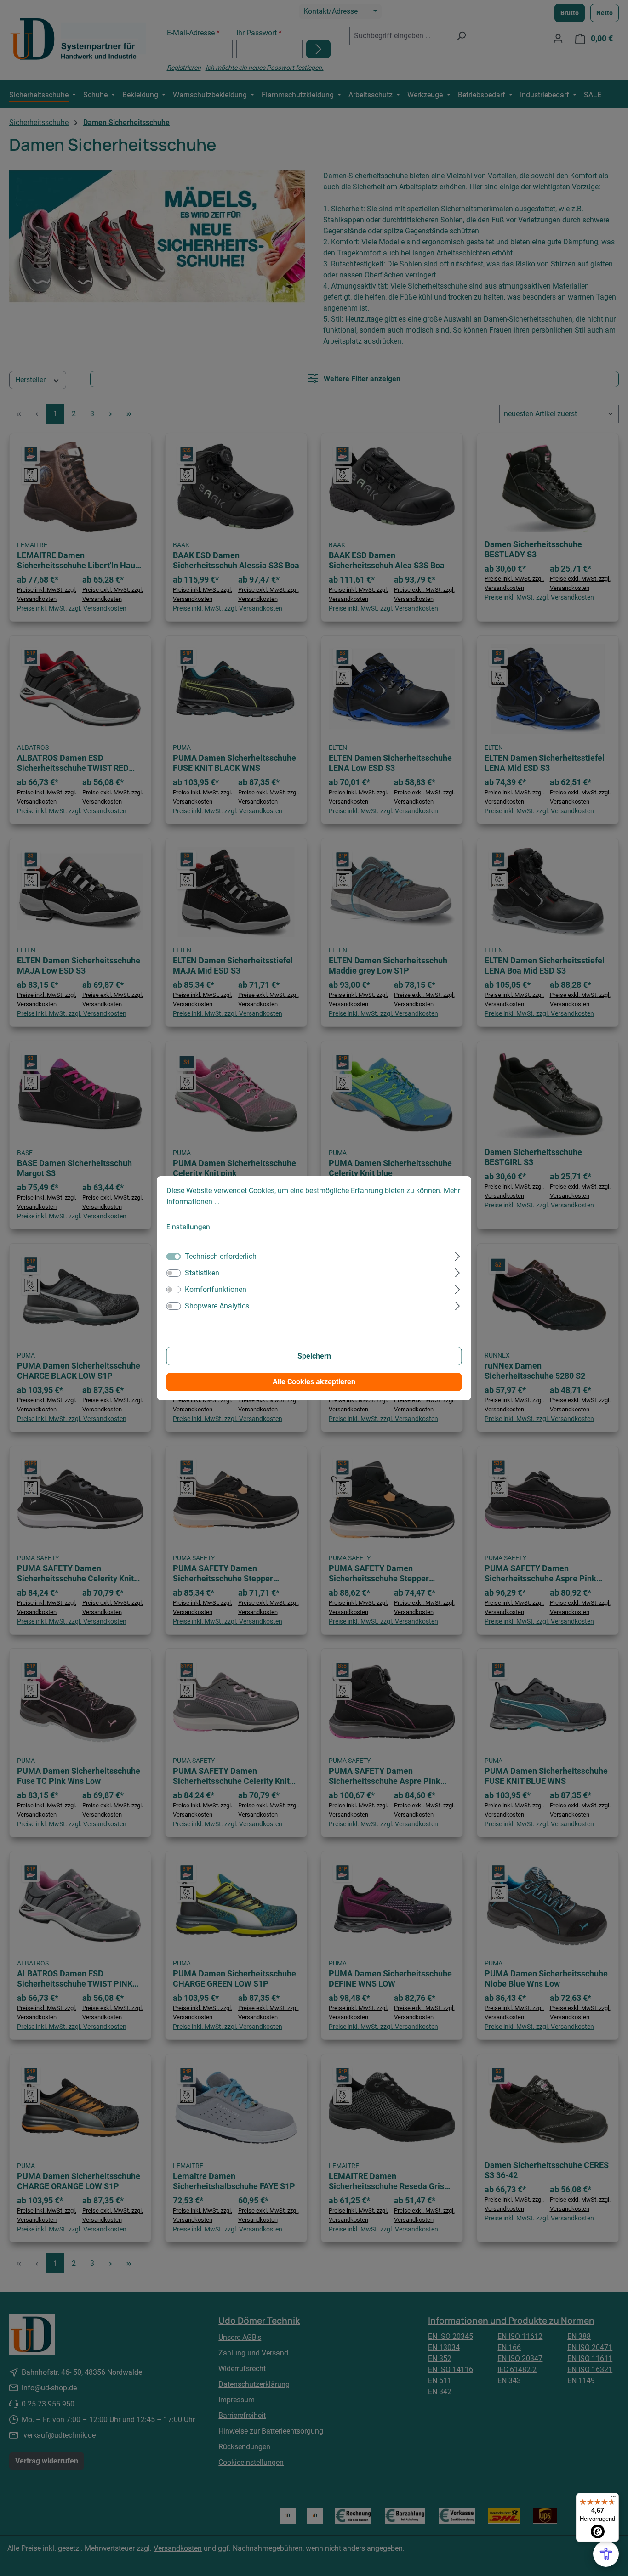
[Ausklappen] (457, 1255)
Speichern (314, 1356)
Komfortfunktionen (216, 1289)
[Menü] (613, 2498)
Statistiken (202, 1273)
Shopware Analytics (217, 1306)
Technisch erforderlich (221, 1256)
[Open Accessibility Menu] (606, 2554)
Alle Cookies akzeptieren (314, 1382)
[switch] (174, 1273)
